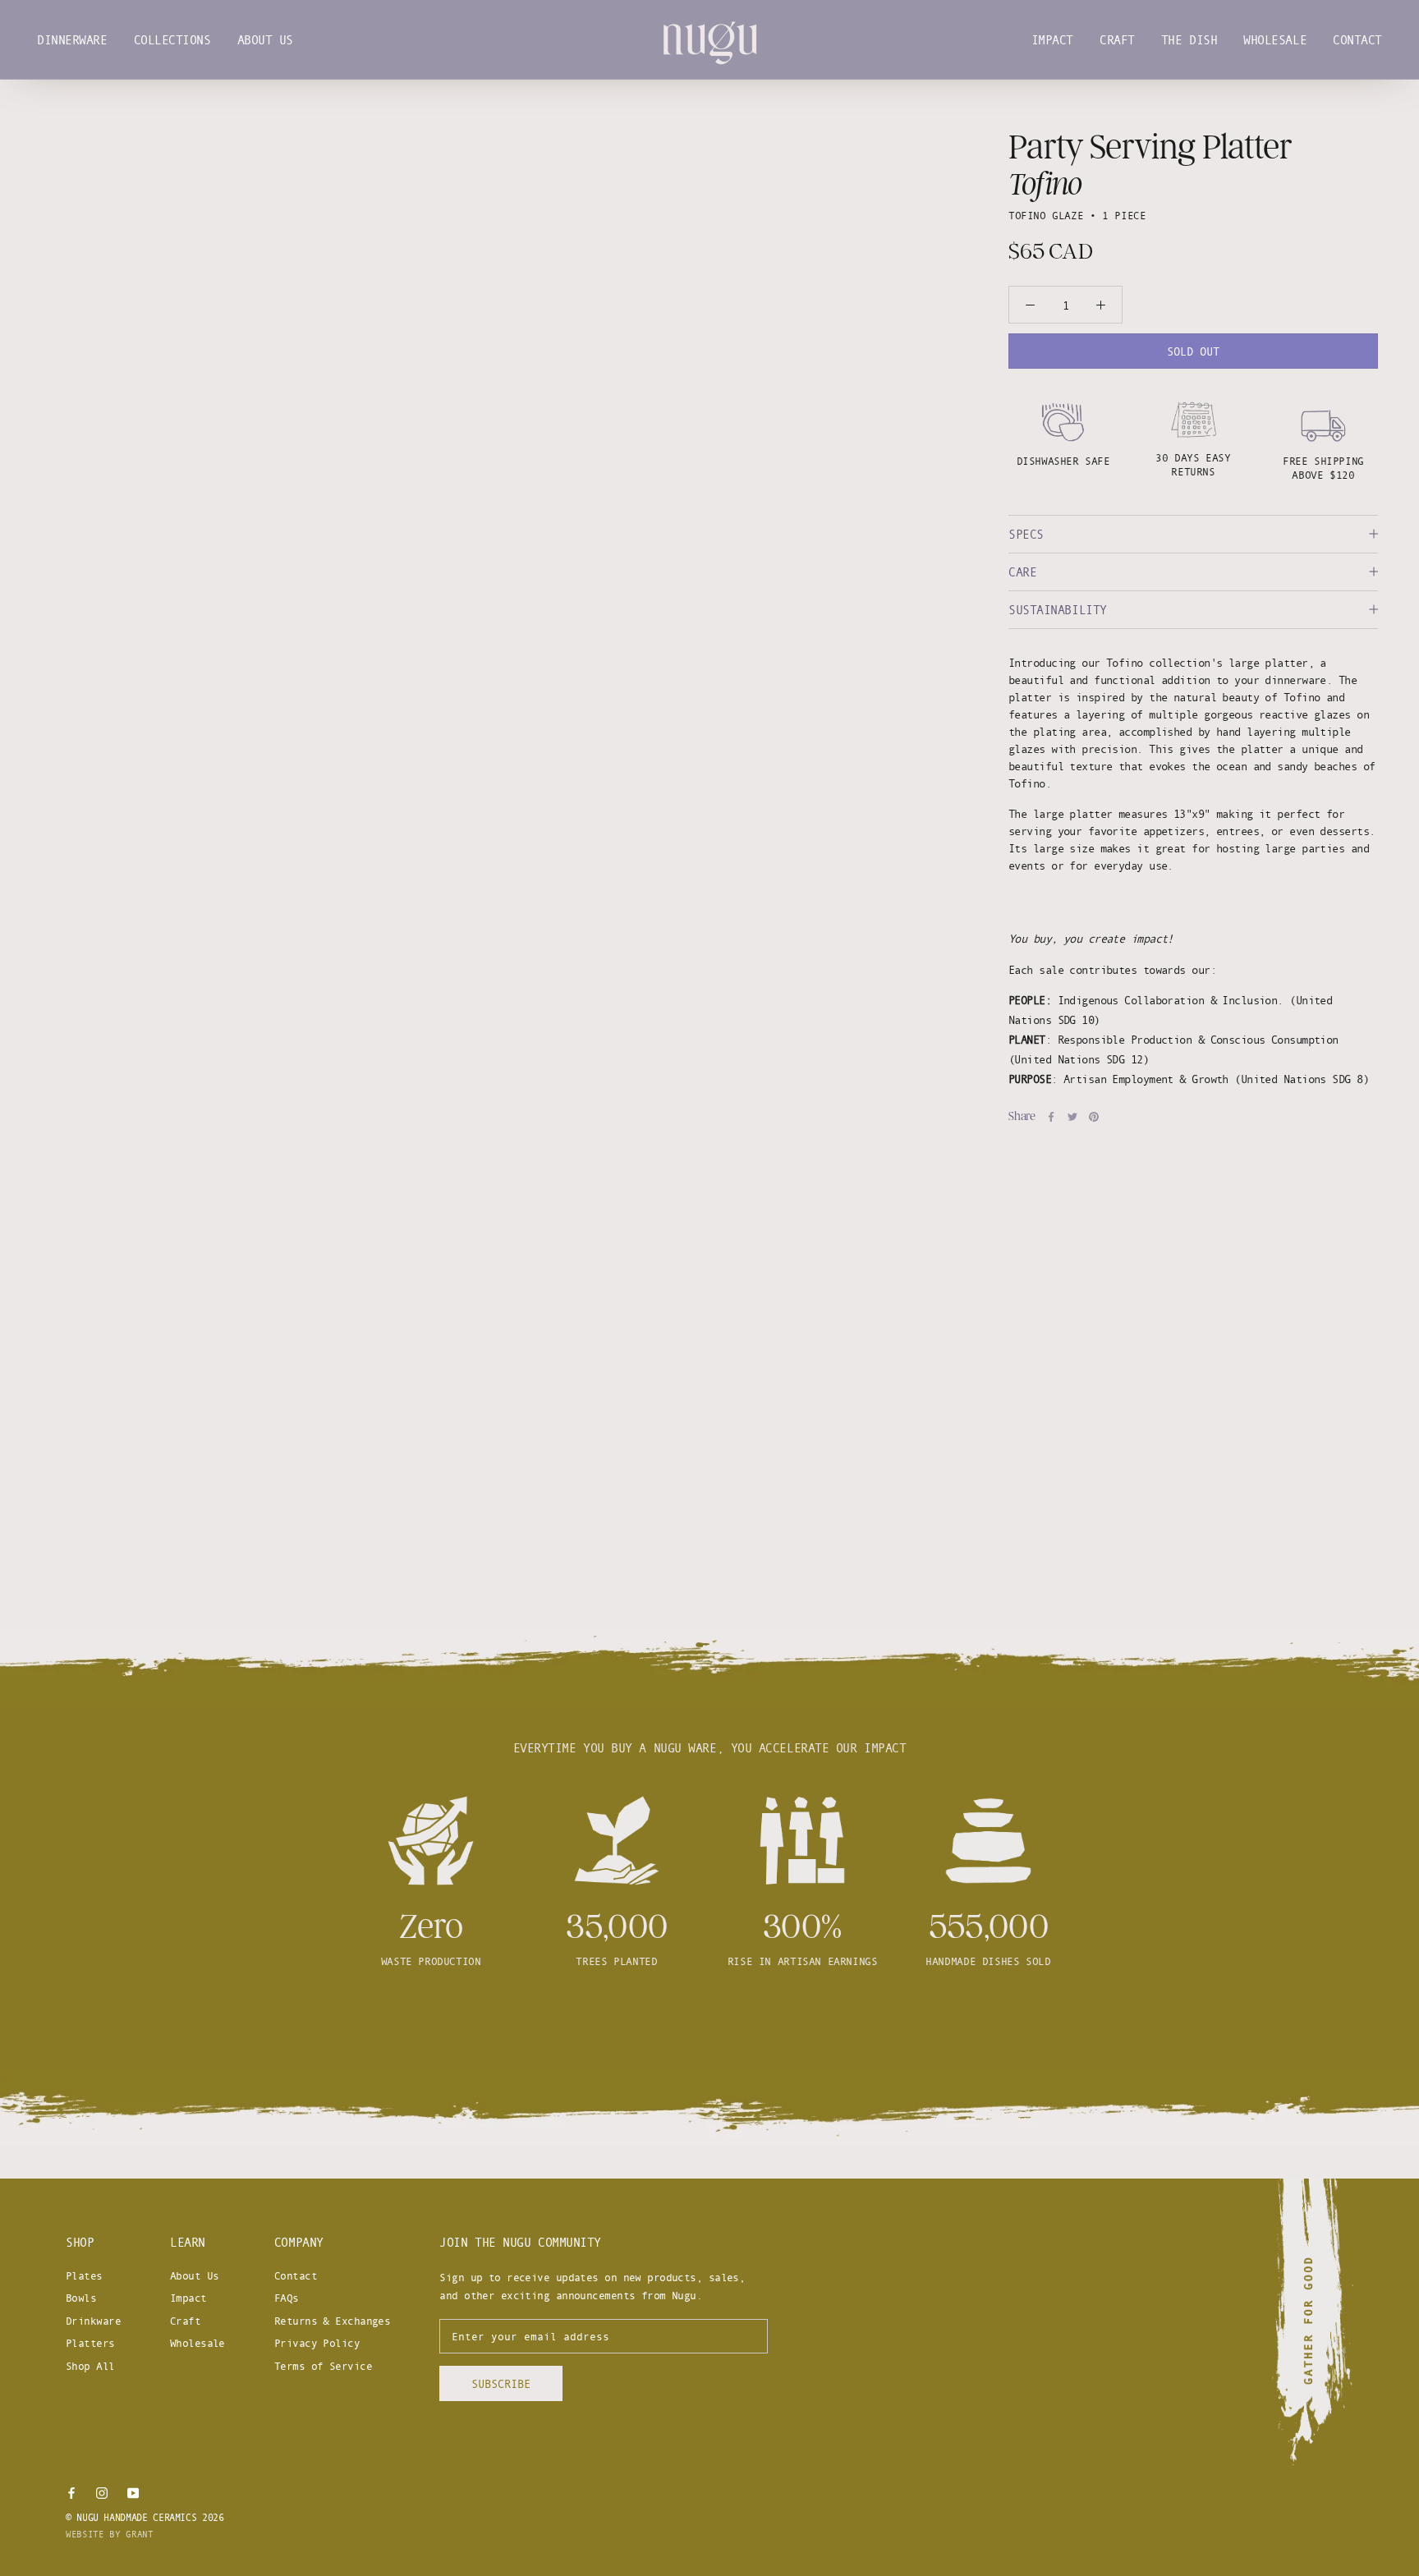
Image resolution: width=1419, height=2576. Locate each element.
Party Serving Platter (1150, 147)
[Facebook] (1051, 1117)
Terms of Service (323, 2366)
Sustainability (1058, 610)
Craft (1117, 40)
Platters (90, 2343)
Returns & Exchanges (332, 2321)
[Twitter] (1072, 1117)
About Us (265, 40)
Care (1022, 572)
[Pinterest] (1094, 1117)
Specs (1026, 534)
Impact (1052, 40)
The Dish (1189, 40)
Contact (1357, 40)
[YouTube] (133, 2491)
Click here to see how (709, 2021)
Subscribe (501, 2383)
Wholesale (1275, 40)
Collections (172, 40)
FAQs (287, 2298)
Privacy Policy (317, 2343)
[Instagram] (102, 2491)
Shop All (90, 2366)
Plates (84, 2275)
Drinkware (93, 2321)
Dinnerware (72, 40)
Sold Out (1193, 351)
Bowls (81, 2298)
